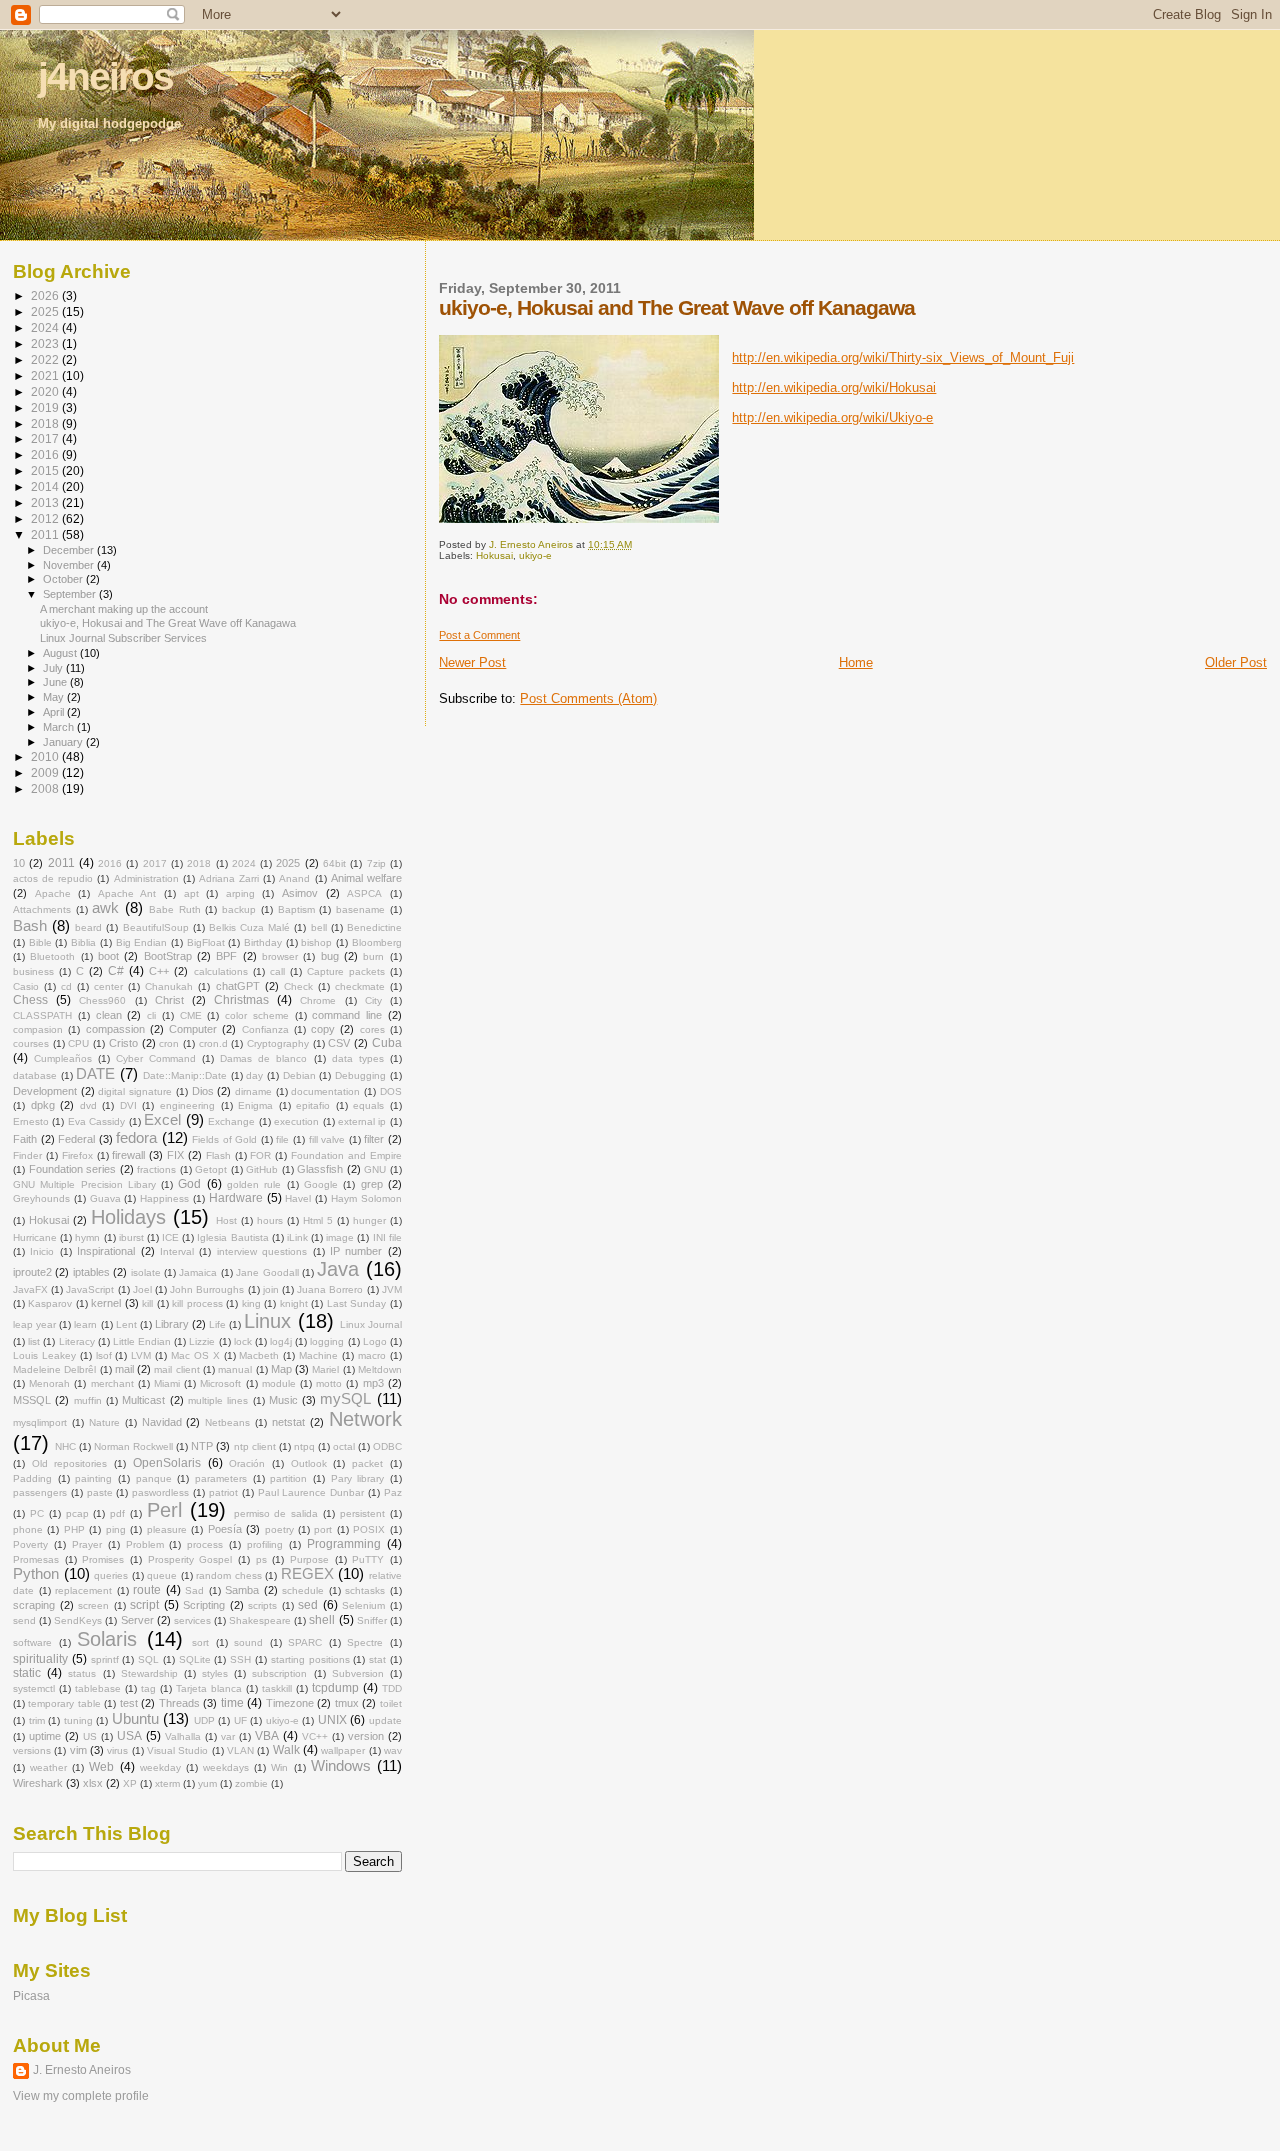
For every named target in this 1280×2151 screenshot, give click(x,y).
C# (116, 971)
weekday (160, 1767)
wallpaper (343, 1750)
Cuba (387, 1043)
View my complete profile (81, 2096)
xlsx (93, 1783)
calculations (221, 971)
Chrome (318, 1000)
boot (108, 956)
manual (235, 1369)
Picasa (31, 1995)
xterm (167, 1783)
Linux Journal (371, 1324)
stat (377, 1659)
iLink (297, 1237)
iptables (91, 1272)
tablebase (98, 1688)
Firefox (77, 1155)
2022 (46, 359)
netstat (288, 1422)
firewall (128, 1155)
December (70, 550)
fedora (136, 1138)
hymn (87, 1237)
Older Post (1236, 662)
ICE (170, 1237)
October (64, 579)
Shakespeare (260, 1620)
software (32, 1642)
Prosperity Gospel (190, 1559)
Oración (247, 1463)
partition (288, 1478)
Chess (30, 1000)
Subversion (358, 1673)
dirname (253, 1091)
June (56, 682)
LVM (141, 1355)
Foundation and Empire (346, 1155)
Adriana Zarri (229, 878)
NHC (65, 1446)
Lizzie (202, 1341)
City (373, 1000)
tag (148, 1688)
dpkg (43, 1105)
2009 (46, 772)
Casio (26, 986)
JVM (392, 1289)
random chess (229, 1575)
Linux (267, 1321)
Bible (40, 942)
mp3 (373, 1383)
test (129, 1703)
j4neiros (105, 76)
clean (109, 1015)
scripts (262, 1605)
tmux (347, 1703)
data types (358, 1058)
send (24, 1620)
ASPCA (364, 893)
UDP (204, 1720)
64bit (334, 863)
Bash (30, 926)
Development (45, 1091)
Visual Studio (177, 1750)
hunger (369, 1220)
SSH (240, 1659)
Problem (145, 1544)
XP (130, 1783)
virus (117, 1750)
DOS (391, 1091)
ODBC (387, 1446)
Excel (162, 1120)
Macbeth (259, 1355)
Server (137, 1620)
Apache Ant (127, 893)
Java (338, 1269)
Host (226, 1220)
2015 (46, 470)
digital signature (135, 1091)
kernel (106, 1303)
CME (191, 1015)
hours (270, 1220)
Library (172, 1324)
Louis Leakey (44, 1355)
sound (248, 1642)
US (90, 1736)
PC (37, 1513)
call (277, 971)
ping (116, 1529)
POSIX (369, 1529)
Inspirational (106, 1251)
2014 (46, 486)
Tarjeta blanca (209, 1688)
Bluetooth (52, 956)
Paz (393, 1492)
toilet (391, 1703)
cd (66, 986)
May (55, 697)
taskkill (277, 1688)
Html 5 (318, 1220)
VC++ (315, 1736)
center (108, 986)
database (35, 1075)
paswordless (160, 1492)
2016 (46, 454)
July (54, 668)
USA (129, 1736)
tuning (78, 1720)
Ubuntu (135, 1719)
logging (327, 1341)
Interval (177, 1251)
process (205, 1544)
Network (365, 1419)
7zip (376, 863)
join (271, 1289)
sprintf (105, 1659)
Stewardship (149, 1673)
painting (93, 1478)
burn (373, 956)
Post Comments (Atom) (588, 698)
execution (296, 1121)
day (254, 1075)
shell (322, 1620)
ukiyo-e (535, 555)
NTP (202, 1446)
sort (200, 1642)
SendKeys (78, 1620)
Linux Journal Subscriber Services (123, 638)
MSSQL (32, 1400)
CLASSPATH (42, 1015)
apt (191, 893)
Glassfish (320, 1169)
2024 (46, 327)
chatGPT (238, 986)
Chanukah (169, 986)
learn (85, 1324)
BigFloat (206, 942)
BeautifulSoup (156, 927)
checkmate (360, 986)
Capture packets (346, 971)
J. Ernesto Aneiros (82, 2070)
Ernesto (31, 1121)
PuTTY (368, 1559)
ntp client (255, 1446)
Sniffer (372, 1620)
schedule (303, 1590)
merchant (112, 1383)
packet (367, 1463)
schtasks (365, 1590)
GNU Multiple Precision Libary (84, 1184)
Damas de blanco (263, 1058)
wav (393, 1750)
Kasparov (50, 1303)
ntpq (304, 1446)
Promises (103, 1559)
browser (280, 956)
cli (151, 1015)
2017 (46, 438)
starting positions (310, 1659)
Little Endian (142, 1341)
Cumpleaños (63, 1058)
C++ (159, 971)
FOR (260, 1155)
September (71, 594)
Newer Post (472, 662)
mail (124, 1369)
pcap (77, 1513)
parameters (221, 1478)
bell (319, 927)
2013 (46, 502)
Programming (344, 1544)
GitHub (262, 1169)
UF (240, 1720)
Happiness (164, 1198)
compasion (38, 1029)
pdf (117, 1513)
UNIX (332, 1720)
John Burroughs (207, 1289)
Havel (298, 1198)
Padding (32, 1478)
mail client (176, 1369)
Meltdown (380, 1369)
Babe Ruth (175, 909)
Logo (375, 1341)
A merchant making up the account (124, 609)
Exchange (231, 1121)
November (70, 565)
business (33, 971)
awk (105, 908)
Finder (27, 1155)
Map (281, 1369)
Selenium (363, 1605)
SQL (148, 1659)
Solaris (107, 1639)
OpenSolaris (167, 1463)
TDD (392, 1688)
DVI (128, 1105)
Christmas (241, 1000)
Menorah (49, 1383)
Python (36, 1574)
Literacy (77, 1341)
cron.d (213, 1043)
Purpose (309, 1559)
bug (330, 956)
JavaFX (30, 1289)
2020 (46, 391)
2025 (46, 311)
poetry (279, 1529)
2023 (46, 343)
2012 (46, 518)
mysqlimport (40, 1422)
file (282, 1139)
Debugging (360, 1075)
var (228, 1736)
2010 (46, 756)
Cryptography (278, 1043)
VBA (267, 1736)
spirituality (40, 1659)
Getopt (211, 1169)
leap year (34, 1324)
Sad (194, 1590)
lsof (104, 1355)
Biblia (83, 942)
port (323, 1529)
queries (111, 1575)
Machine (318, 1355)
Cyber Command (156, 1058)
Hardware (236, 1198)
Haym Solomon (366, 1198)
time (232, 1703)
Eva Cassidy (96, 1121)
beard (88, 927)
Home (856, 662)
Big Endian (142, 942)
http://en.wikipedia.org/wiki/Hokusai (834, 387)
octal (344, 1446)
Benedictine (374, 927)
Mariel (325, 1369)
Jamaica (198, 1272)
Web (101, 1767)
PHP (74, 1529)
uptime (45, 1736)
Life (217, 1324)
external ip (362, 1121)
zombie (251, 1783)
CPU (78, 1043)
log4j (281, 1341)
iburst (131, 1237)
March (60, 727)
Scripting (204, 1605)
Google (321, 1184)
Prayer (87, 1544)
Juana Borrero (330, 1289)
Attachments (42, 909)
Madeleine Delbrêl (54, 1369)
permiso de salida (276, 1513)
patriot (223, 1492)
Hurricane (35, 1237)
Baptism (296, 909)
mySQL (345, 1399)
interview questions (262, 1251)
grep (372, 1184)
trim (37, 1720)
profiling (265, 1544)
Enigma (255, 1105)
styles (215, 1673)
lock (243, 1341)
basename (360, 909)
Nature (104, 1422)
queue (162, 1575)
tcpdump (335, 1688)
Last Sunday (356, 1303)
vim (78, 1750)
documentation (325, 1091)
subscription (279, 1673)
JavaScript (90, 1289)
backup (239, 909)
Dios (203, 1091)
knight (294, 1303)
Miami (167, 1383)
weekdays (226, 1767)
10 (19, 863)
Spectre (365, 1642)
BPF (226, 956)
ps (261, 1559)
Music (283, 1400)
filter (374, 1139)
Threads (179, 1703)
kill (147, 1303)
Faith (25, 1139)
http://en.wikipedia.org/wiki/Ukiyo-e (832, 417)
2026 (46, 295)
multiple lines (218, 1400)
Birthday (263, 942)
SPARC (305, 1642)
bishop (316, 942)
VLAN (240, 1750)
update (385, 1720)
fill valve (327, 1139)
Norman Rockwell (133, 1446)
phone (28, 1529)
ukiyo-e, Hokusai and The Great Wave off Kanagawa (168, 623)
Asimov (300, 893)
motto (329, 1383)
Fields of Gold (224, 1139)
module (279, 1383)
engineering (187, 1105)
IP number (356, 1251)
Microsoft (220, 1383)
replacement (83, 1590)
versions (32, 1750)
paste (100, 1492)
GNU (375, 1169)
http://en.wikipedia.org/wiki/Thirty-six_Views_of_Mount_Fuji (903, 357)
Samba (242, 1590)
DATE (95, 1074)
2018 (46, 423)
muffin (88, 1400)
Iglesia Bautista (232, 1237)
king (251, 1303)
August (61, 653)
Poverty (30, 1544)
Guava (105, 1198)
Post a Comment (479, 635)
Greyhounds (41, 1198)
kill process (197, 1303)
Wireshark (38, 1783)
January (64, 742)
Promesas (36, 1559)
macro (372, 1355)
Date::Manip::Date (185, 1075)
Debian (299, 1075)
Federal (76, 1139)
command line (347, 1015)
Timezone (290, 1703)
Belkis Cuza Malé (249, 927)
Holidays (128, 1217)
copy (323, 1029)
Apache (53, 893)
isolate (146, 1272)
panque (154, 1478)
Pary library (358, 1478)
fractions (156, 1169)
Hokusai (494, 555)
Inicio (42, 1251)
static (27, 1673)
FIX (175, 1155)
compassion (115, 1029)
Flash (218, 1155)
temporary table (64, 1703)
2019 (46, 407)
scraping (34, 1605)
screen (93, 1605)
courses (31, 1043)
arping (240, 893)
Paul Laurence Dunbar (311, 1492)
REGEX (307, 1574)
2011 (46, 534)
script (144, 1605)
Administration (146, 878)
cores (372, 1029)
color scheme (257, 1015)
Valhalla (183, 1736)
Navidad (162, 1422)
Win (279, 1767)
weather (48, 1767)
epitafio (313, 1105)
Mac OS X (195, 1355)
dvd (88, 1105)
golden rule (254, 1184)
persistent (362, 1513)
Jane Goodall (267, 1272)
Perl (164, 1510)
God (189, 1184)
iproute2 (32, 1272)
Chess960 (102, 1000)
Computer (193, 1029)
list (34, 1341)
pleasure (167, 1529)
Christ (169, 1000)
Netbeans (227, 1422)
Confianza (265, 1029)
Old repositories (70, 1463)
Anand (294, 878)
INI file (387, 1237)
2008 (46, 788)
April (55, 712)
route (147, 1590)
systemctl (34, 1688)
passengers (40, 1492)
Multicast (143, 1400)
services (192, 1620)
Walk (286, 1750)
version (366, 1736)
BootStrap (168, 956)
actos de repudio (53, 878)
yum (207, 1783)
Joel (142, 1289)
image (340, 1237)
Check (298, 986)
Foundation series (73, 1169)
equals (368, 1105)
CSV (339, 1043)
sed (308, 1605)
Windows (341, 1766)
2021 (46, 375)
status (82, 1673)
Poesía (225, 1529)
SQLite (195, 1659)
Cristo (123, 1043)
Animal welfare (366, 878)
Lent (126, 1324)
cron (169, 1043)
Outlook (309, 1463)
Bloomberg (377, 942)
